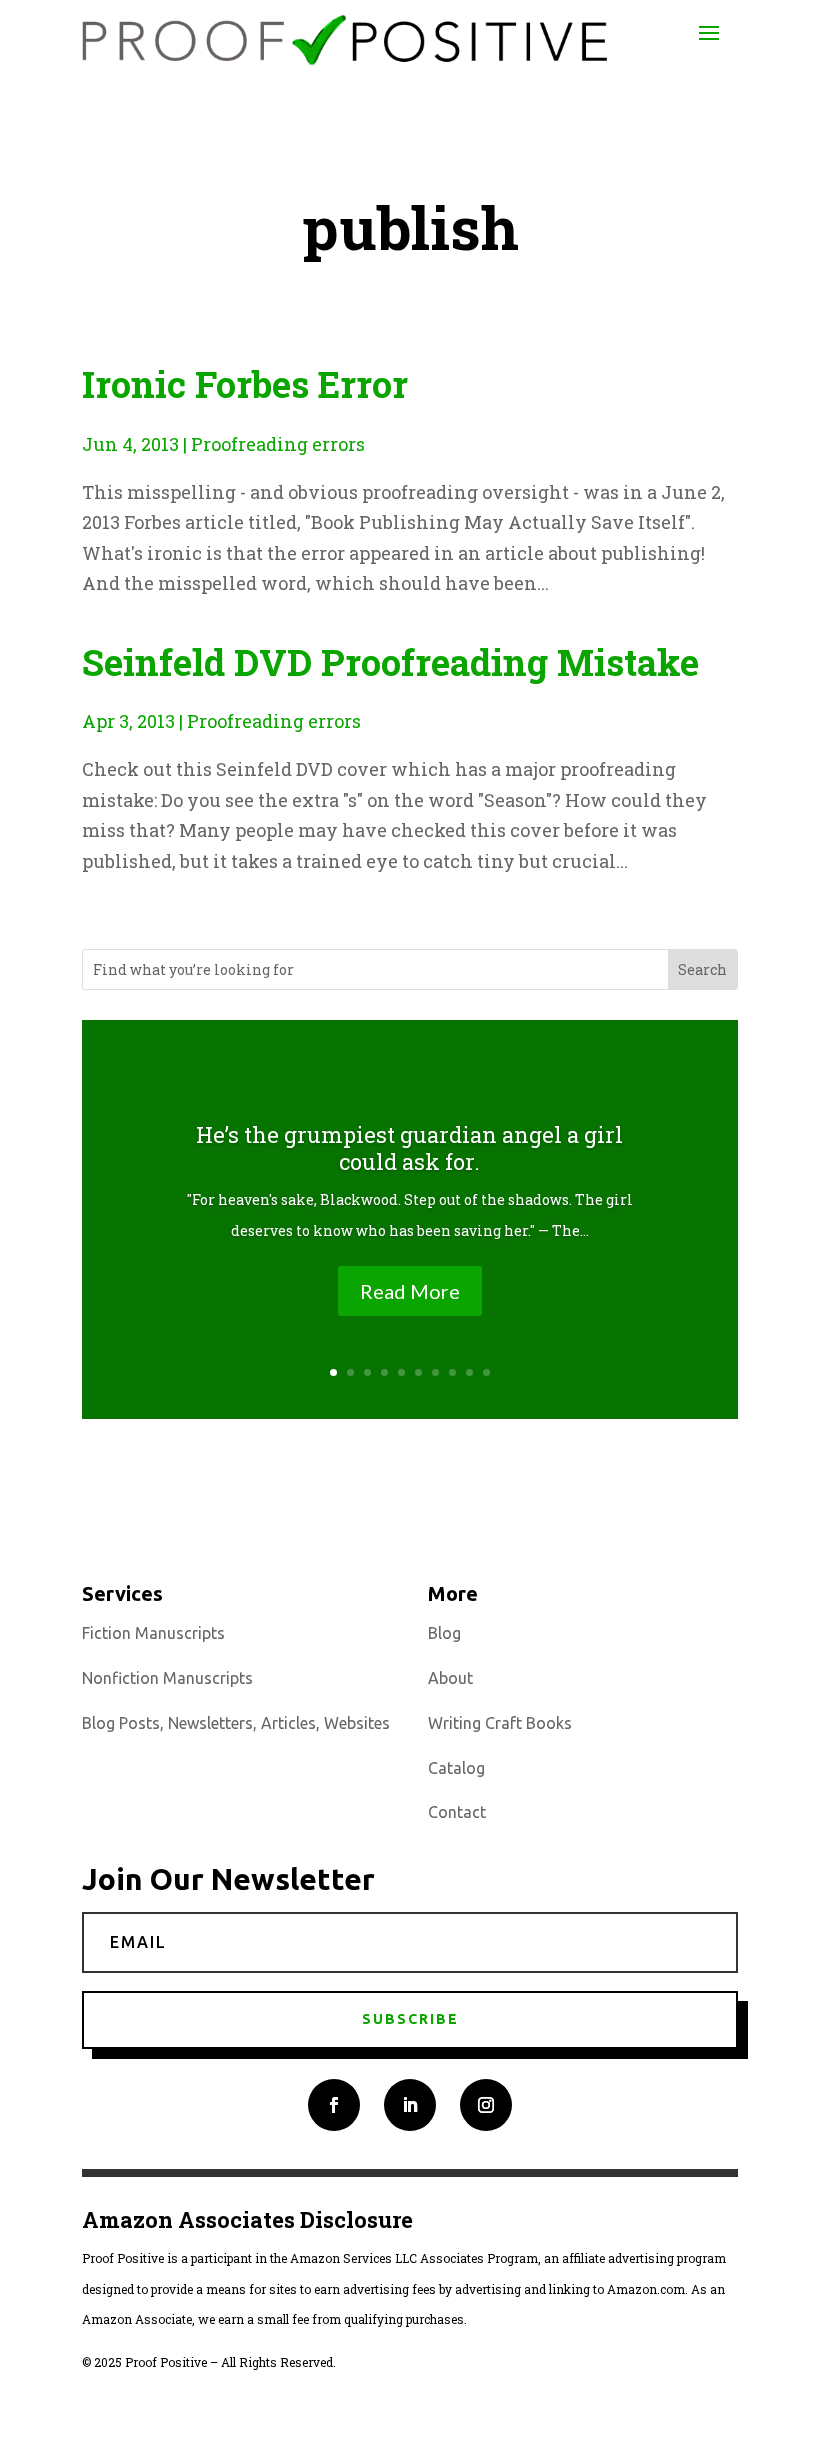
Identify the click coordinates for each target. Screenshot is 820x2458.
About (450, 1678)
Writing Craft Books (500, 1723)
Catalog (456, 1768)
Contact (457, 1812)
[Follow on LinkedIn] (410, 2105)
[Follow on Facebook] (334, 2105)
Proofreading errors (278, 444)
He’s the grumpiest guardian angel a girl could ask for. (409, 1147)
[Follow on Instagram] (486, 2105)
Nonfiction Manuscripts (167, 1678)
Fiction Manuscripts (153, 1633)
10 (486, 1372)
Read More (410, 1291)
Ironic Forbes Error (245, 384)
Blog (444, 1633)
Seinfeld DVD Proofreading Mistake (390, 662)
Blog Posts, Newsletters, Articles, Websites (236, 1723)
